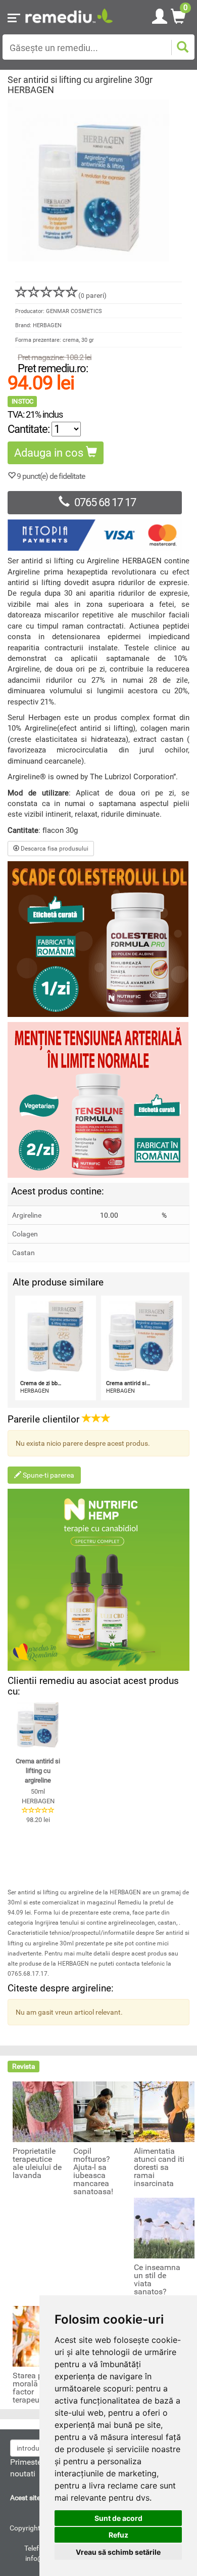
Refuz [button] (118, 2535)
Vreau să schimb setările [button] (118, 2552)
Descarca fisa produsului (54, 849)
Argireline (27, 1215)
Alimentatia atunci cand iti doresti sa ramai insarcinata (159, 2167)
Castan (23, 1253)
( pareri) (92, 295)
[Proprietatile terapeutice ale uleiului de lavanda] (43, 2111)
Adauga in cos (50, 453)
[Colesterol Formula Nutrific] (98, 939)
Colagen (25, 1234)
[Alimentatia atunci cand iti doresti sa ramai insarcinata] (164, 2111)
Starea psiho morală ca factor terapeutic (35, 2388)
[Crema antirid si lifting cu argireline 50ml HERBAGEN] (38, 1725)
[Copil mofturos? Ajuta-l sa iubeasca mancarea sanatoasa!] (104, 2111)
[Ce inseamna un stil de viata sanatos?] (164, 2228)
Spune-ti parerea (48, 1475)
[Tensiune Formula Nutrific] (98, 1100)
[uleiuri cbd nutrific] (98, 1580)
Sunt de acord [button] (118, 2518)
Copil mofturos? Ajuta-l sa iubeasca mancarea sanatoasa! (93, 2171)
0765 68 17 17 (105, 502)
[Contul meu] (160, 15)
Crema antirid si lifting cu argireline (38, 1770)
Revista (24, 2066)
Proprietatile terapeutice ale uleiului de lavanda (37, 2163)
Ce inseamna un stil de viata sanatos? (157, 2280)
